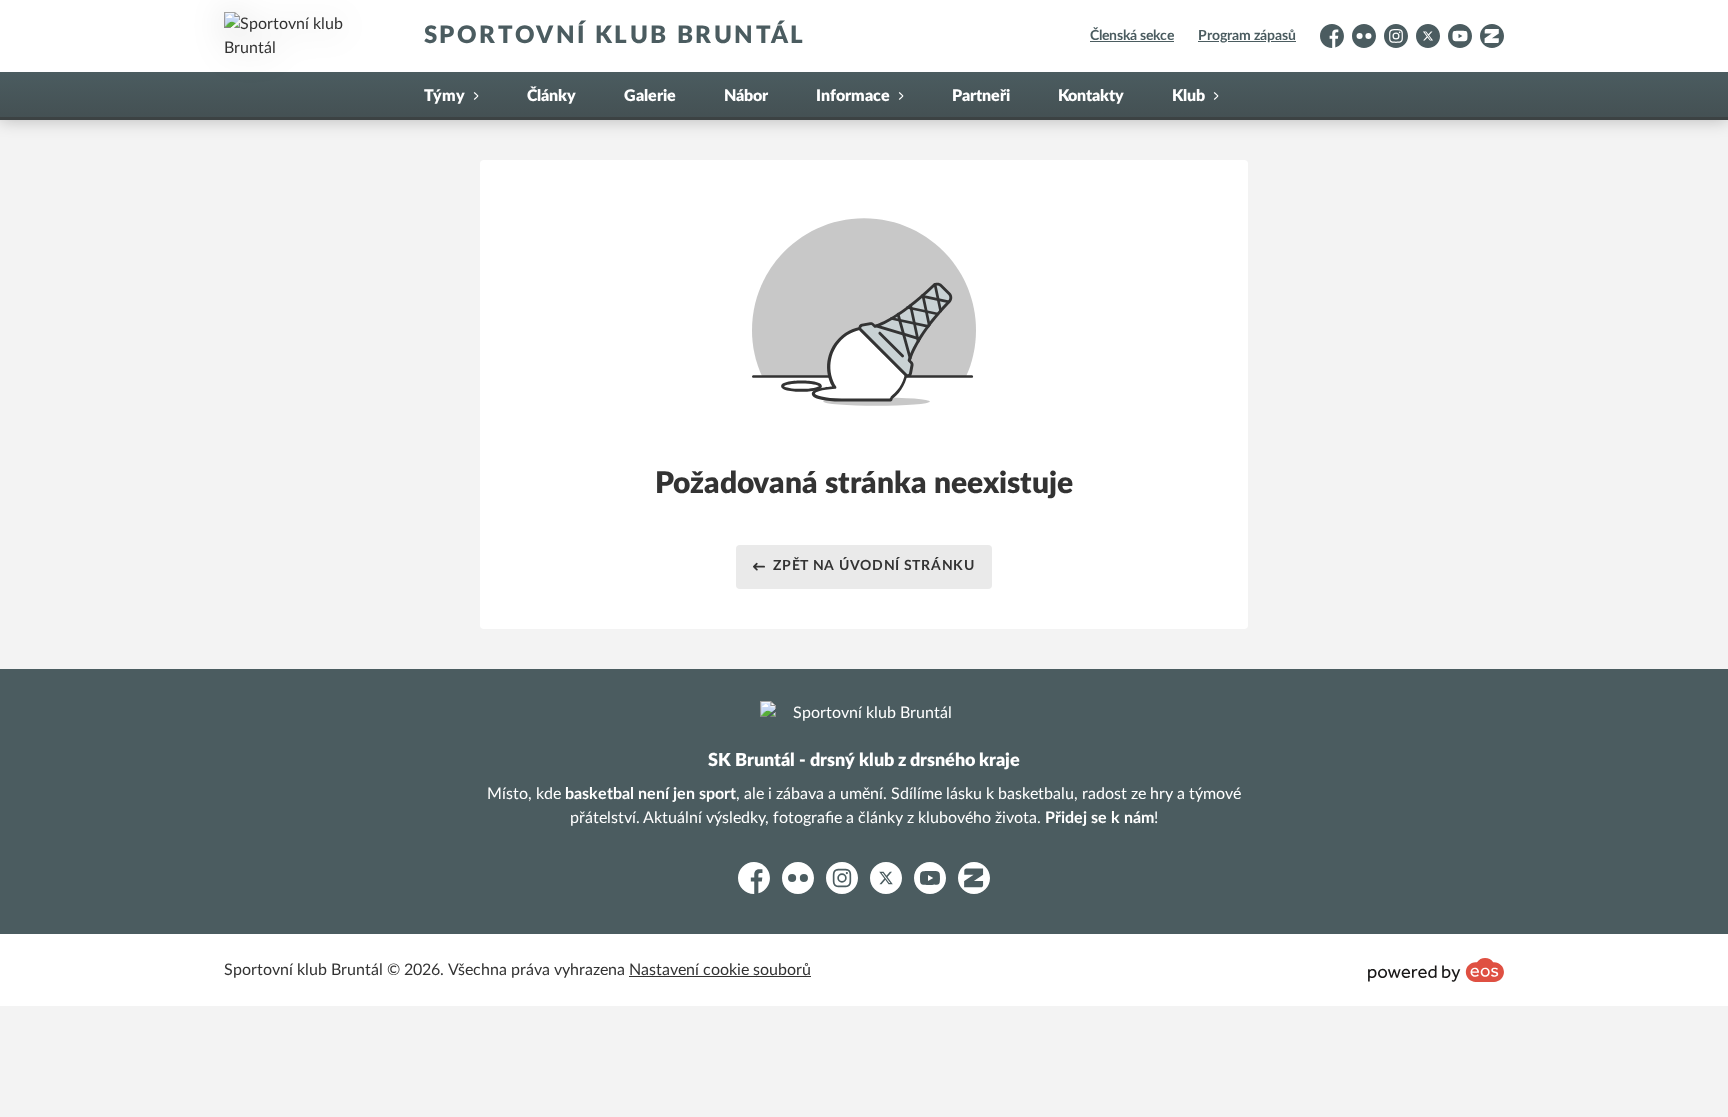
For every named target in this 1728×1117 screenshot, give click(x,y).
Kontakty (1091, 96)
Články (551, 96)
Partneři (981, 96)
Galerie (650, 96)
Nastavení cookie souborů (720, 970)
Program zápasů (1247, 36)
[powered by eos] (1436, 970)
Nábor (746, 96)
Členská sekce (1132, 36)
